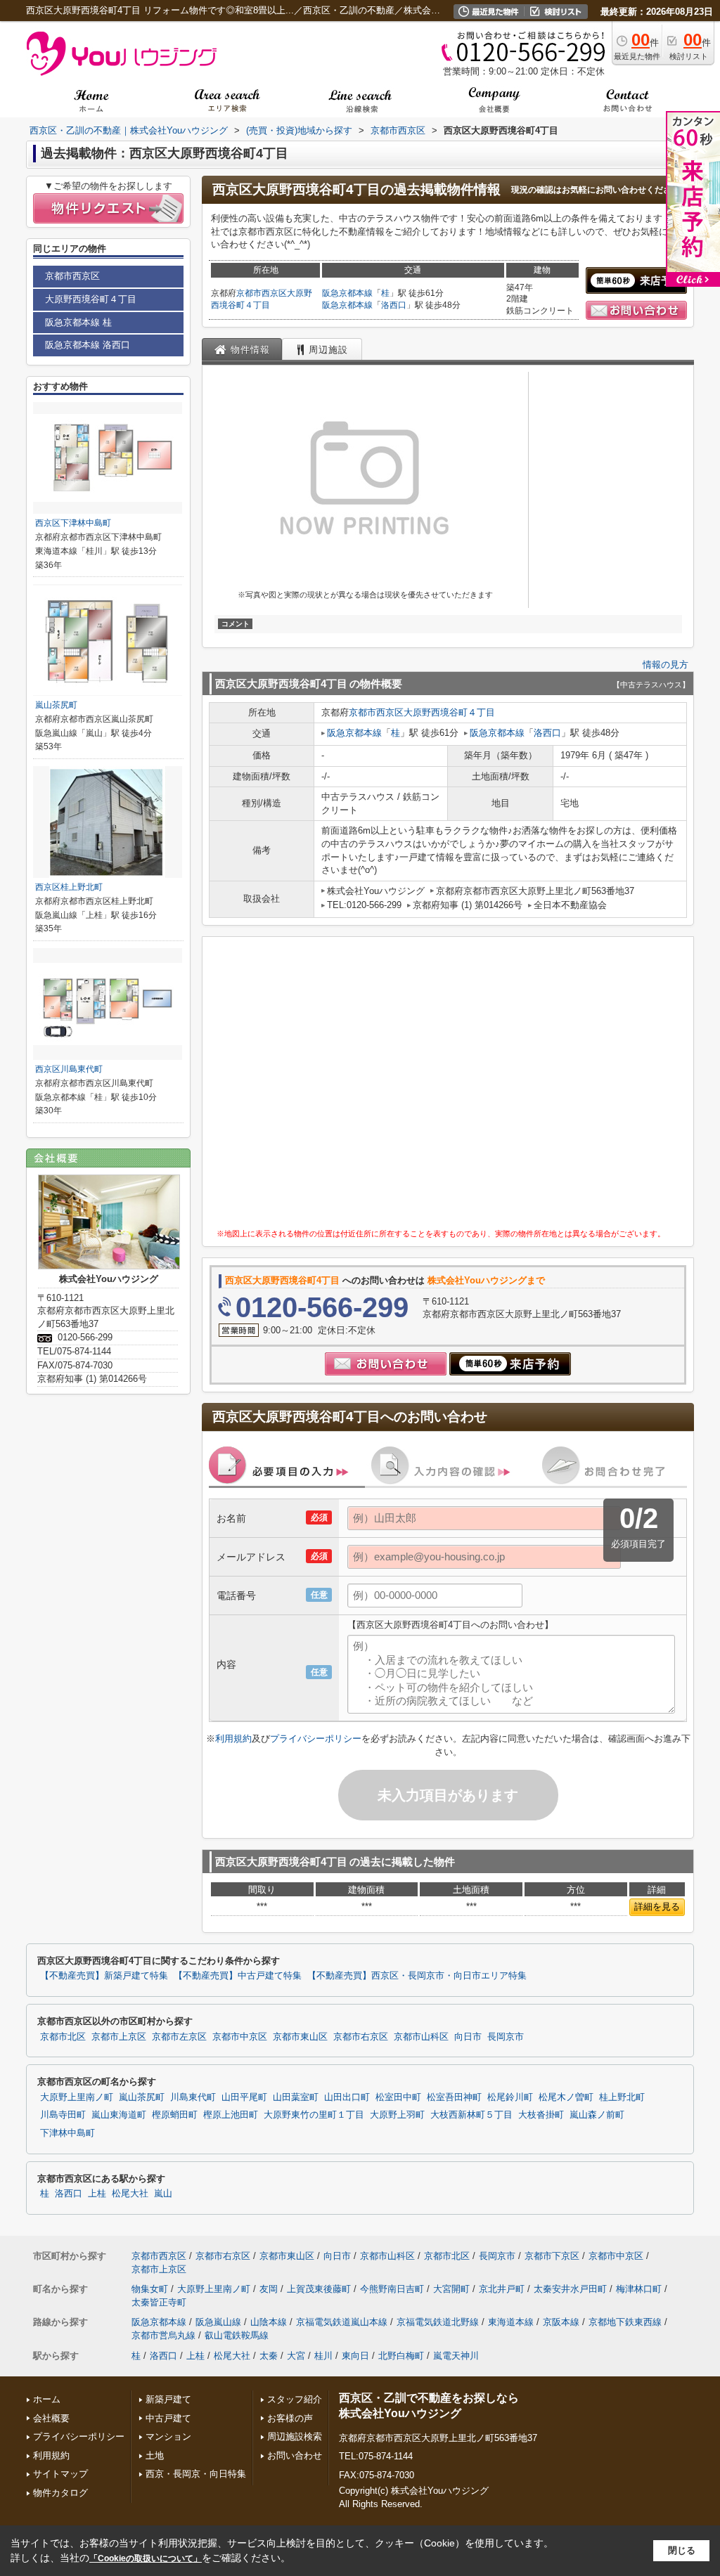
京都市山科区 (421, 2037)
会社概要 (51, 2418)
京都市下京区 (552, 2256)
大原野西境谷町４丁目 (449, 712)
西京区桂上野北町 (69, 887)
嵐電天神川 (456, 2356)
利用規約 (233, 1739)
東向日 (355, 2356)
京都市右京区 (361, 2037)
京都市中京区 (240, 2037)
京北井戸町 (502, 2289)
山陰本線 (269, 2322)
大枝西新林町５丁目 (471, 2115)
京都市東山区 (300, 2037)
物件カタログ (60, 2493)
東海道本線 (511, 2322)
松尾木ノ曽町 (566, 2097)
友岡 (269, 2289)
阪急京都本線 (347, 293)
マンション (168, 2436)
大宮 (296, 2356)
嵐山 (163, 2194)
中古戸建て (168, 2418)
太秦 (269, 2356)
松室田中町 (398, 2097)
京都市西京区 (262, 293)
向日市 (468, 2037)
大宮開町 (451, 2289)
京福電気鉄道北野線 (438, 2322)
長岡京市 (506, 2037)
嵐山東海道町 (119, 2115)
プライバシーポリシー (316, 1739)
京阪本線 (561, 2322)
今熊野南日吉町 (392, 2289)
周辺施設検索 (295, 2436)
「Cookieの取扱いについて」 (146, 2558)
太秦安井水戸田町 (570, 2289)
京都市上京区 (119, 2037)
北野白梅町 (401, 2356)
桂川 (323, 2356)
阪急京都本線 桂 (78, 322)
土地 (155, 2455)
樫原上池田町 (231, 2115)
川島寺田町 (63, 2115)
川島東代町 (193, 2097)
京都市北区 (63, 2037)
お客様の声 (290, 2418)
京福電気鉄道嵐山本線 (342, 2322)
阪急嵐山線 (218, 2322)
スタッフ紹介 (295, 2399)
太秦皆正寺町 (159, 2302)
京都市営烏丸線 (163, 2335)
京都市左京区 (179, 2037)
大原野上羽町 (397, 2115)
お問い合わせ (295, 2455)
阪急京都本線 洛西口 (88, 345)
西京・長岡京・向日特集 (196, 2474)
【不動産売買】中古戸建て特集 (238, 1976)
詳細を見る (657, 1907)
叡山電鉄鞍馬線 (237, 2335)
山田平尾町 (244, 2097)
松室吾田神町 (454, 2097)
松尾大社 (130, 2194)
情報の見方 (666, 665)
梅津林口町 (639, 2289)
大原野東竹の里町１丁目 (314, 2115)
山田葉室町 (296, 2097)
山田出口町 (347, 2097)
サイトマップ (60, 2474)
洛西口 (394, 305)
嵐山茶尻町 (56, 705)
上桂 (97, 2194)
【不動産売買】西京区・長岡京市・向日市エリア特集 (417, 1976)
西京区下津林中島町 (73, 523)
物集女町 (150, 2289)
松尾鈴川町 (510, 2097)
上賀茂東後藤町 (319, 2289)
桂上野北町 (622, 2097)
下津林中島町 (67, 2133)
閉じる (682, 2550)
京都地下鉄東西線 (625, 2322)
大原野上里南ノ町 (77, 2097)
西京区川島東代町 (69, 1069)
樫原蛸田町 (175, 2115)
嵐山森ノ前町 (597, 2115)
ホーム (47, 2399)
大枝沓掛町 (541, 2115)
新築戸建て (168, 2399)
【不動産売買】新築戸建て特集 (104, 1976)
